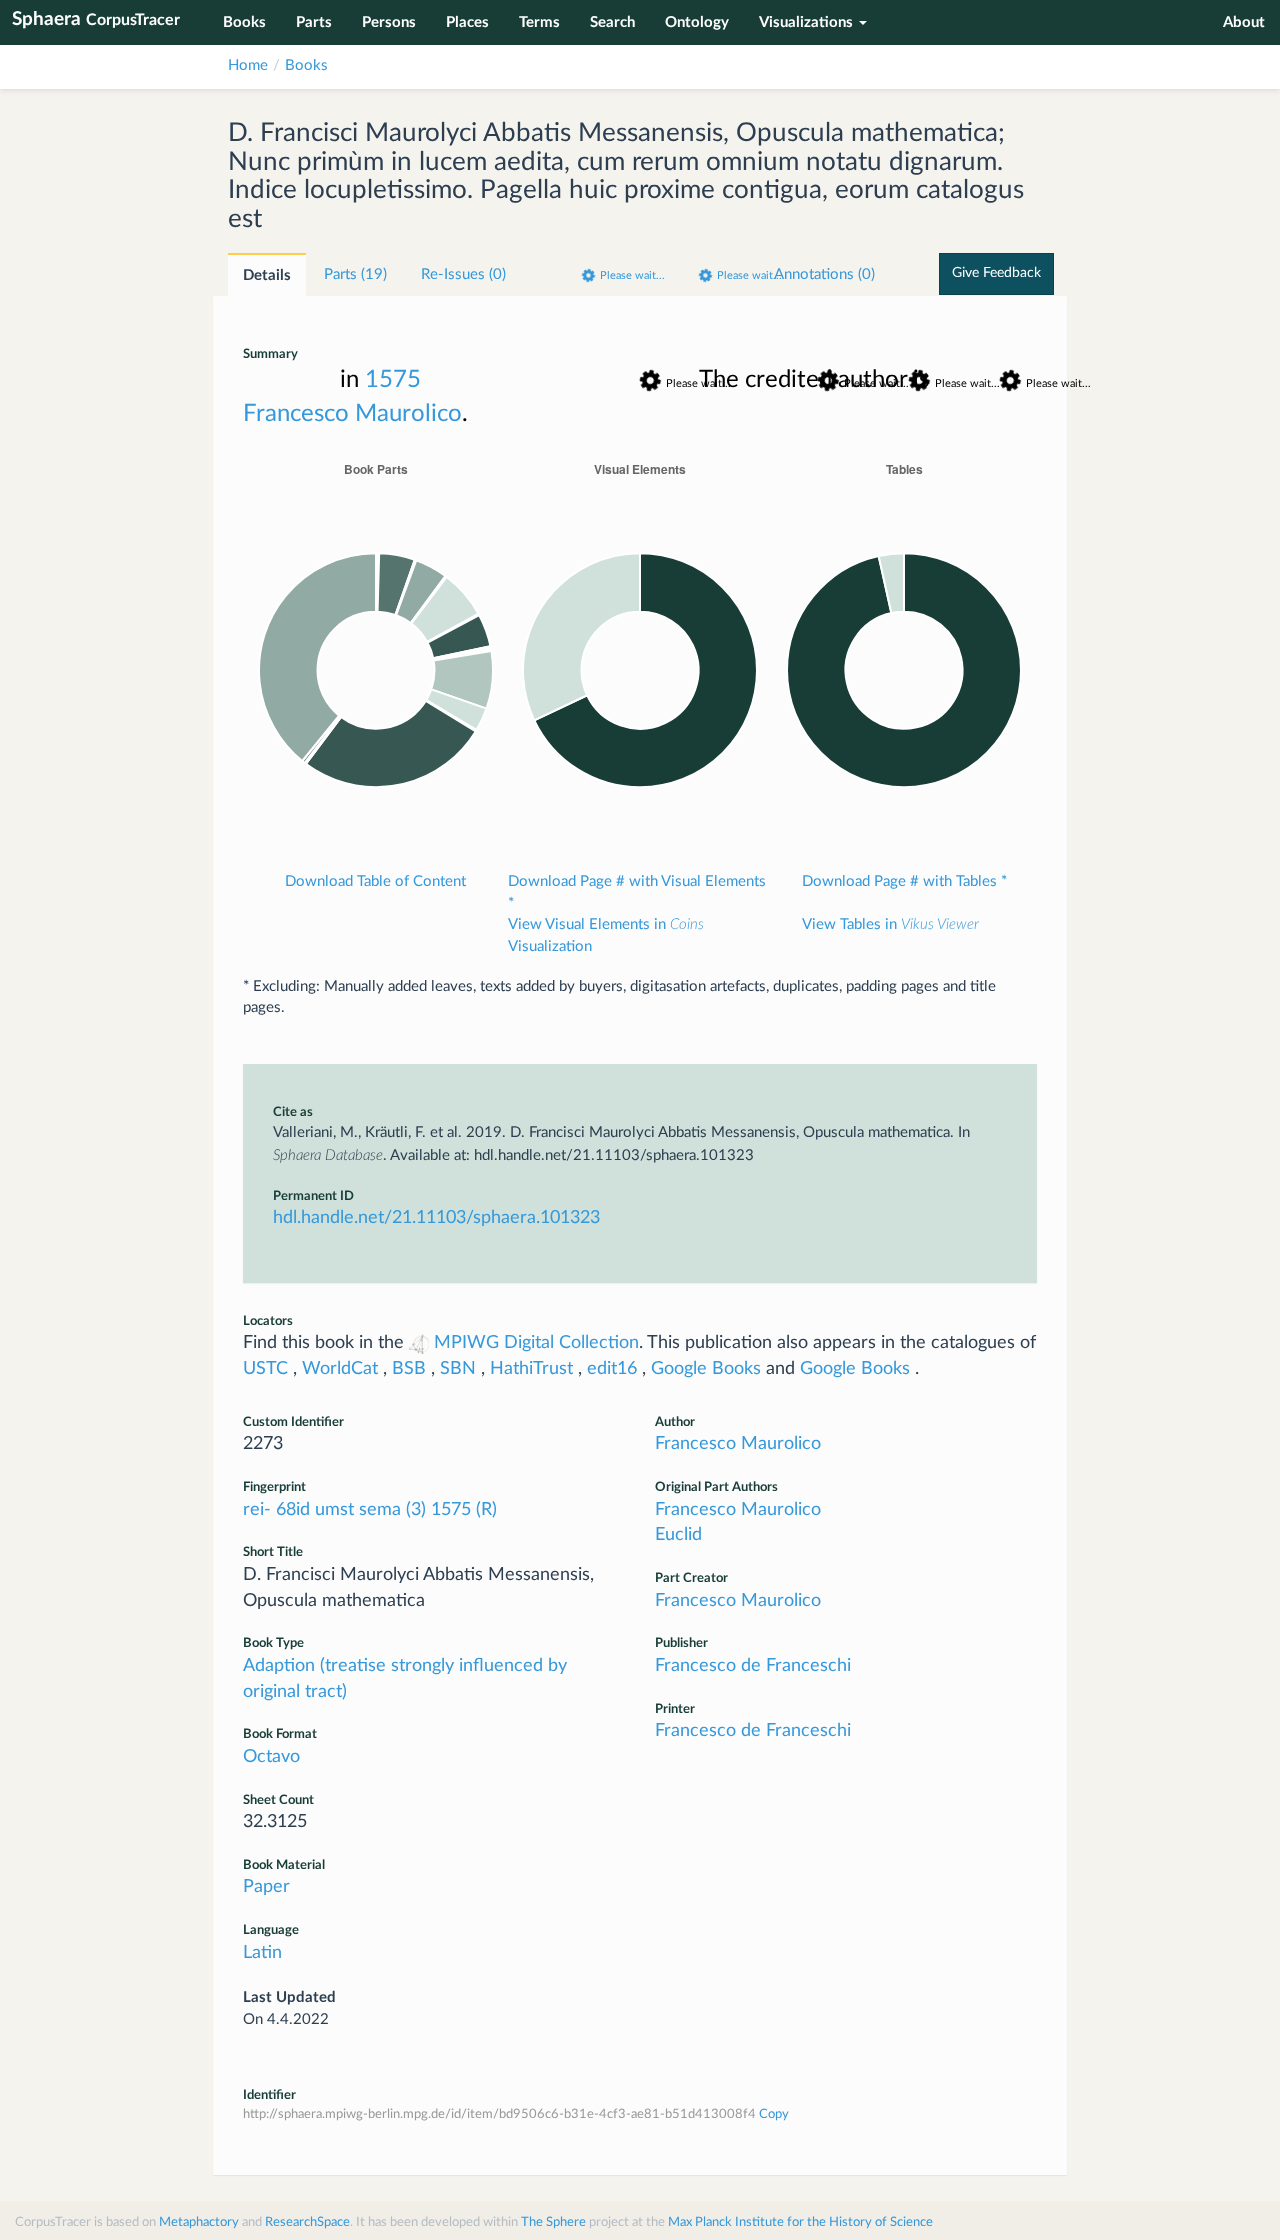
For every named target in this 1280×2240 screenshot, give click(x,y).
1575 (453, 1510)
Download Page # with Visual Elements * (637, 892)
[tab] (355, 274)
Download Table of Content (375, 881)
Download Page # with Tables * (904, 881)
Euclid (678, 1535)
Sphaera (96, 19)
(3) (418, 1510)
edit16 (612, 1369)
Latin (262, 1953)
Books (306, 65)
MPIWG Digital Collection (534, 1343)
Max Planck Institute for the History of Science (800, 2222)
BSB (409, 1369)
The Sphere (553, 2222)
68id (295, 1510)
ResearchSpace (307, 2222)
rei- (259, 1510)
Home (248, 65)
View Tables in (890, 924)
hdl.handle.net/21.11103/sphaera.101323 (436, 1218)
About (1244, 22)
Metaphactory (199, 2222)
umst (337, 1510)
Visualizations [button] (806, 22)
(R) (486, 1510)
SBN (458, 1369)
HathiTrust (531, 1369)
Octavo (271, 1757)
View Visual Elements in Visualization (606, 935)
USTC (265, 1369)
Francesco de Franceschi (753, 1666)
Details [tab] (267, 275)
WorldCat (340, 1369)
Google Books (706, 1369)
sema (382, 1510)
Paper (266, 1887)
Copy (774, 2114)
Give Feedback (996, 273)
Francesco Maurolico (352, 414)
